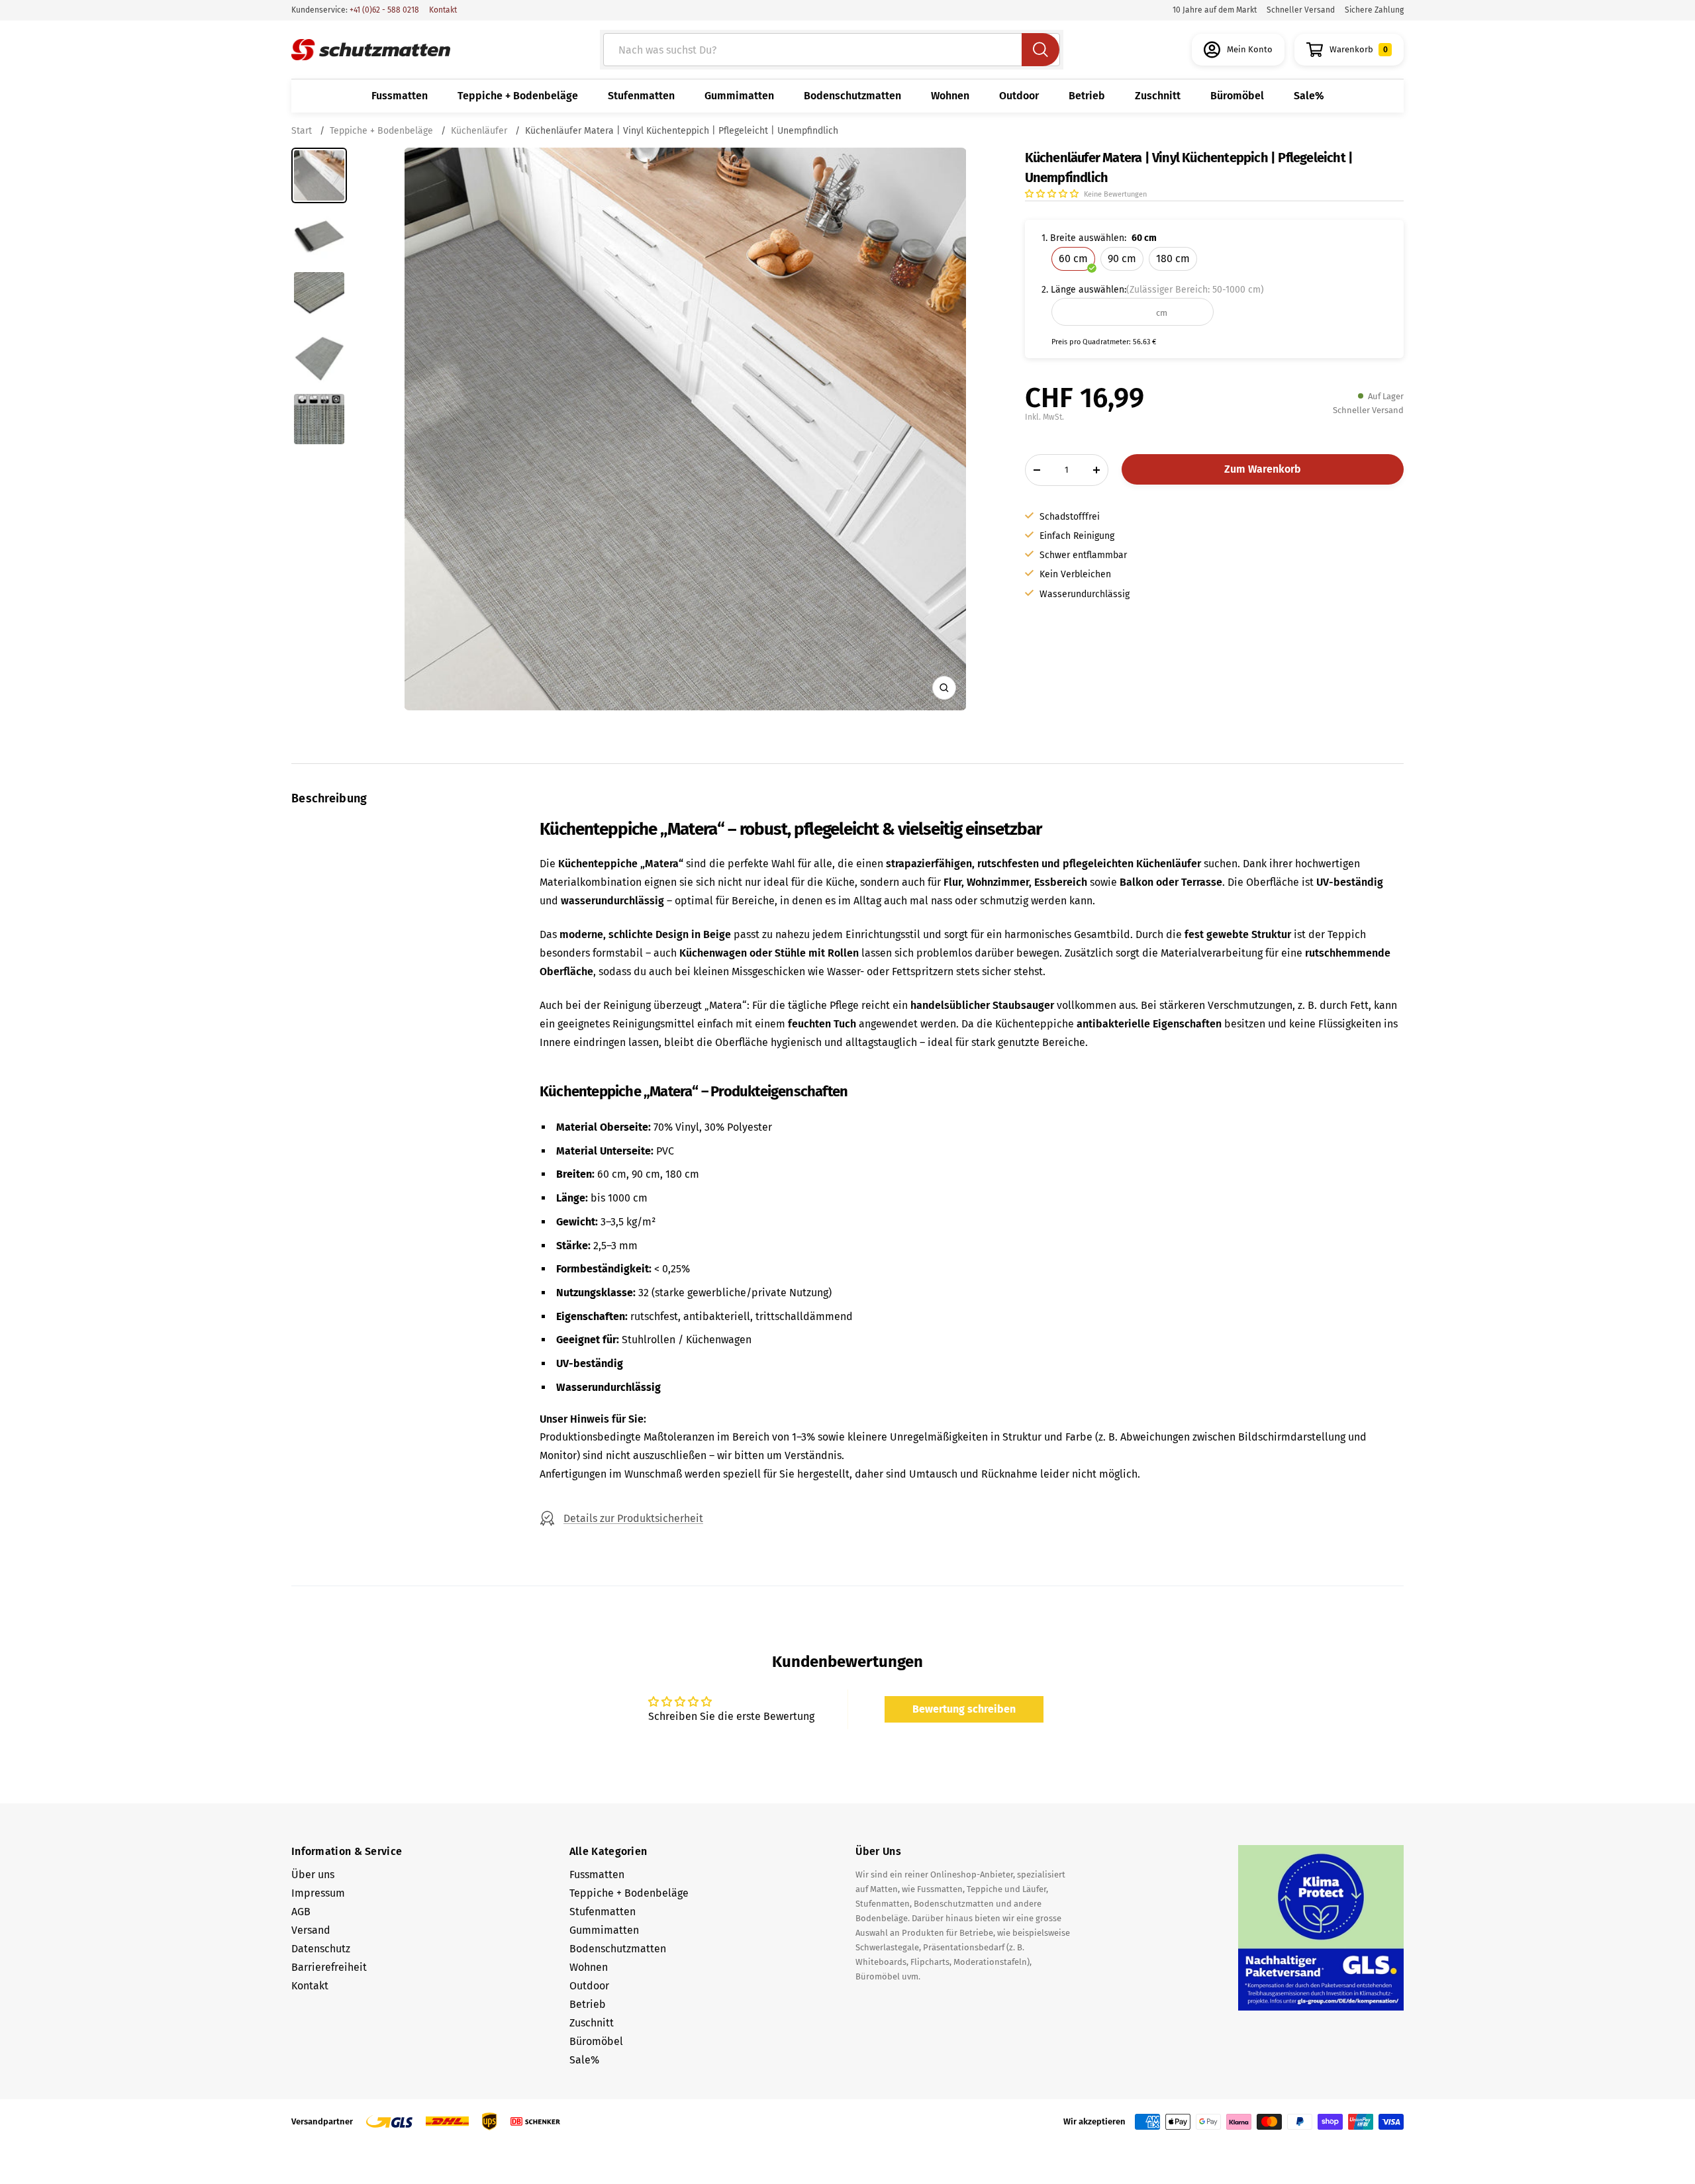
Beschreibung (329, 798)
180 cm (1173, 259)
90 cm (1122, 259)
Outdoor (1019, 96)
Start (303, 131)
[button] (1053, 194)
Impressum (318, 1893)
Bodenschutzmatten (852, 96)
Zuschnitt (1158, 96)
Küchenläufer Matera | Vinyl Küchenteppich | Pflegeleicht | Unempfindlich (682, 131)
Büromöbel (1237, 96)
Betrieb (1087, 96)
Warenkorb (1359, 49)
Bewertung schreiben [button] (964, 1709)
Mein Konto (1250, 49)
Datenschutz (321, 1949)
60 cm (1073, 259)
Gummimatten (739, 96)
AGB (301, 1912)
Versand (311, 1930)
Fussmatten (400, 96)
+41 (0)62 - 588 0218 (383, 10)
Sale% (1309, 96)
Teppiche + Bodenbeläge (518, 96)
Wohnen (950, 96)
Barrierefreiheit (329, 1967)
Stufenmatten (641, 96)
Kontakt (443, 10)
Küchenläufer (479, 131)
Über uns (313, 1875)
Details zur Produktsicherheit (633, 1518)
